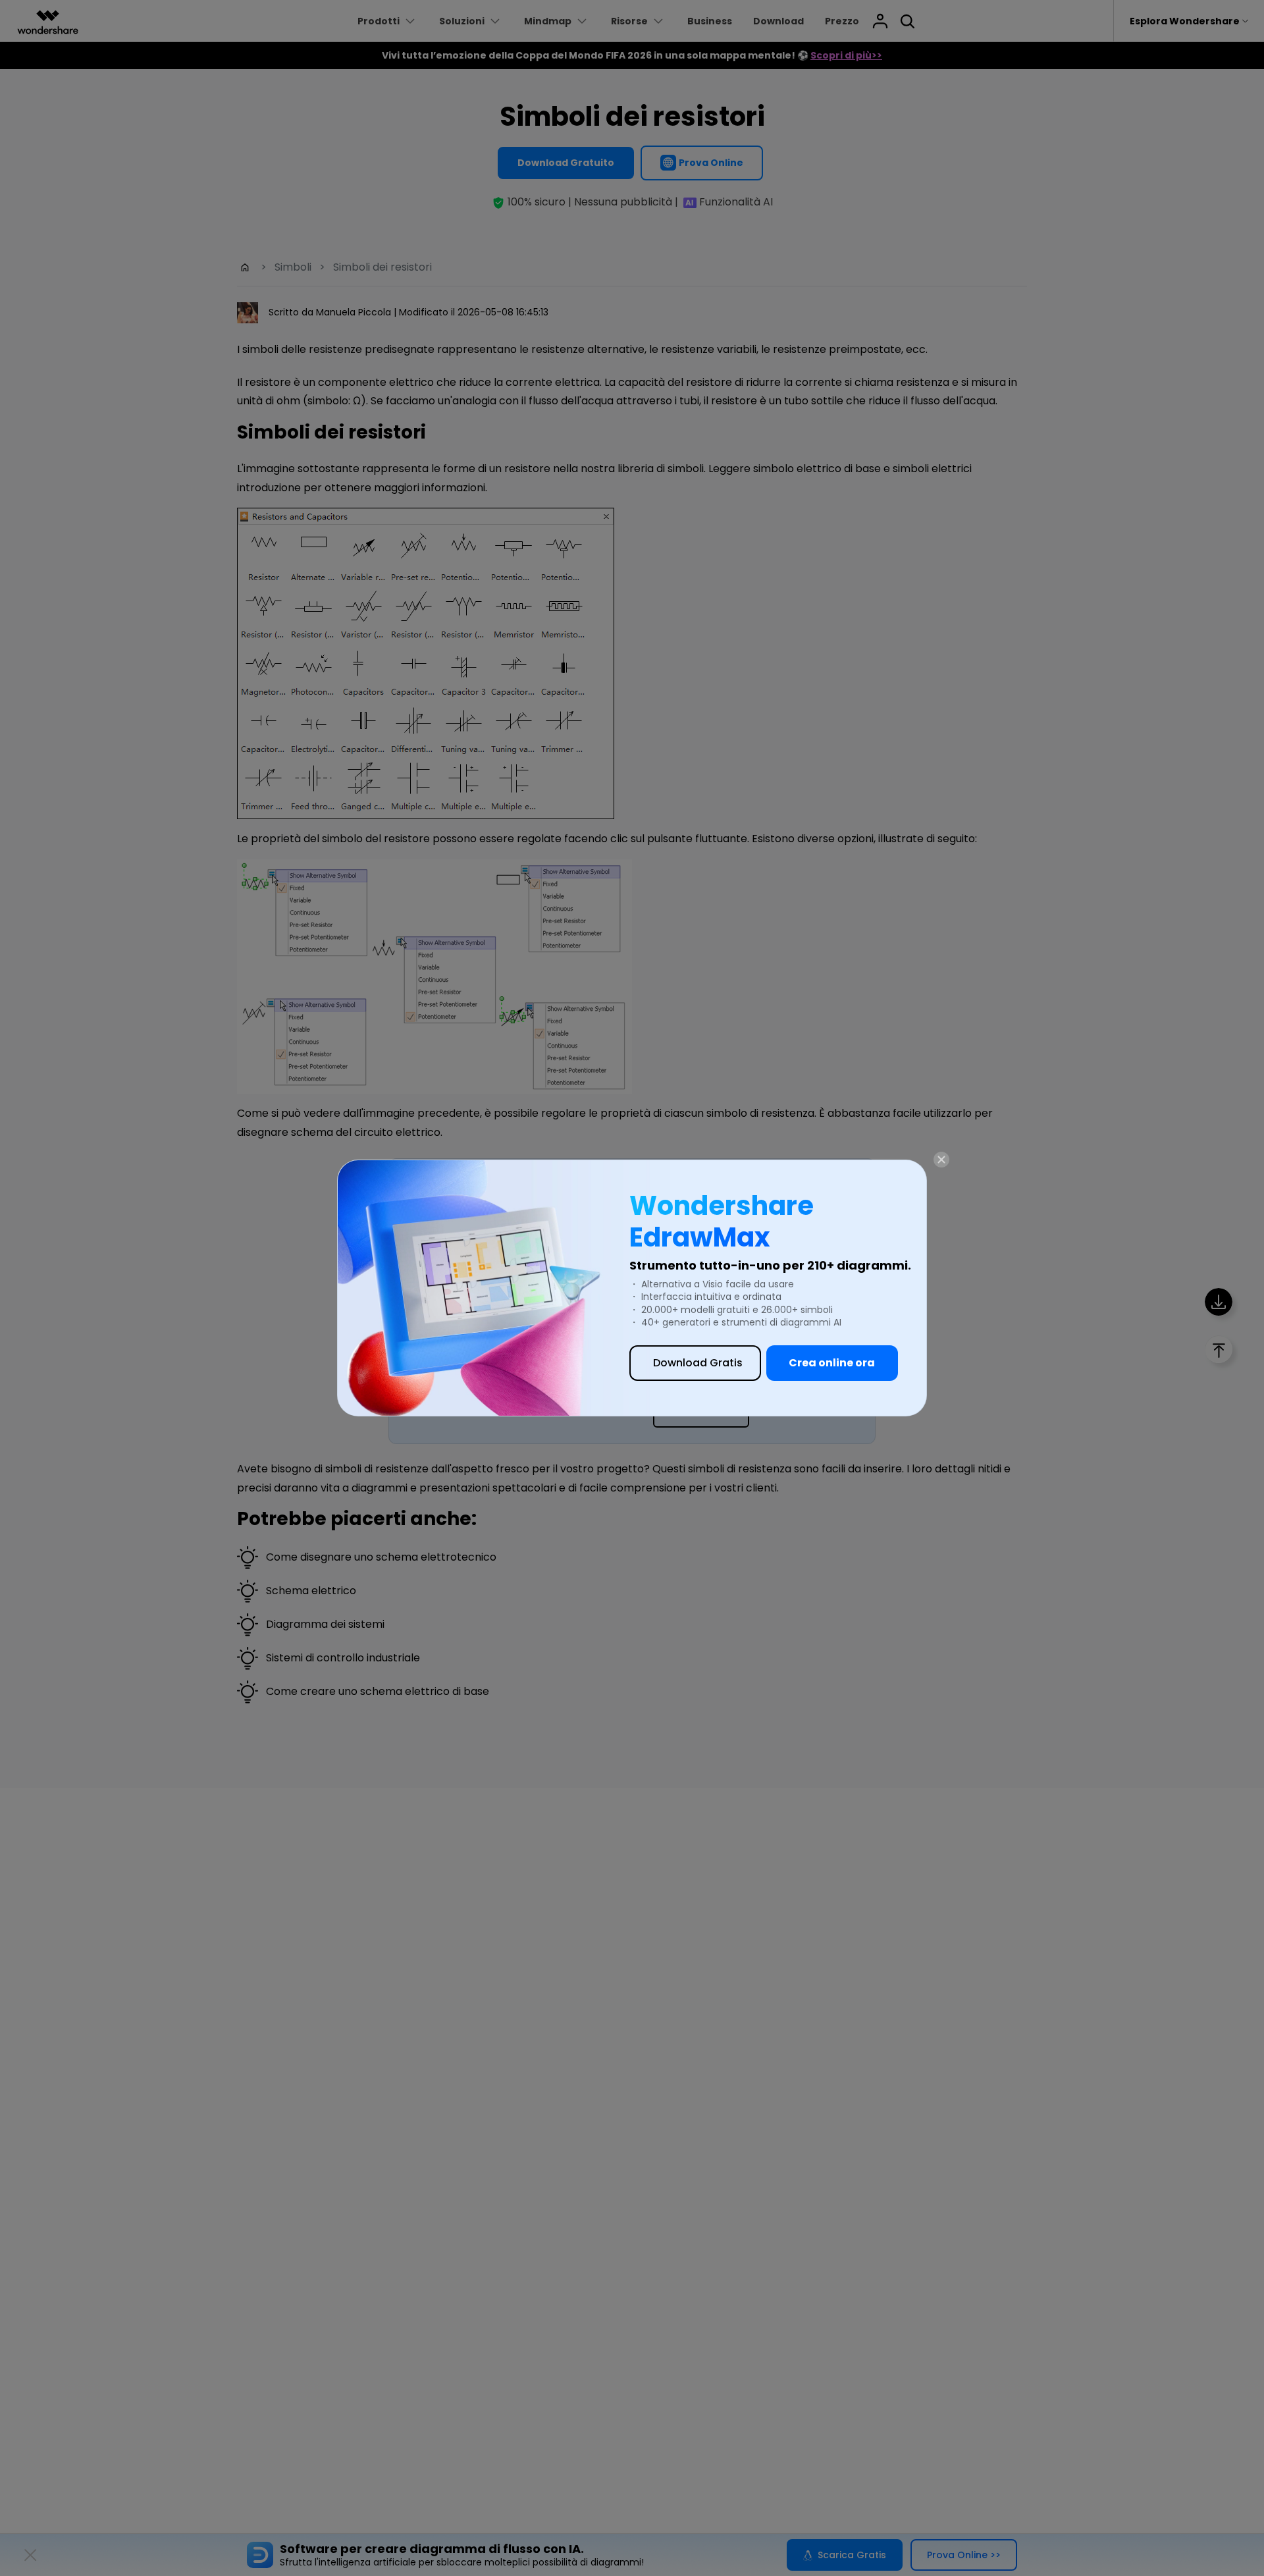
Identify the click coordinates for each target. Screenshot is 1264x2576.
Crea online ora (832, 1363)
